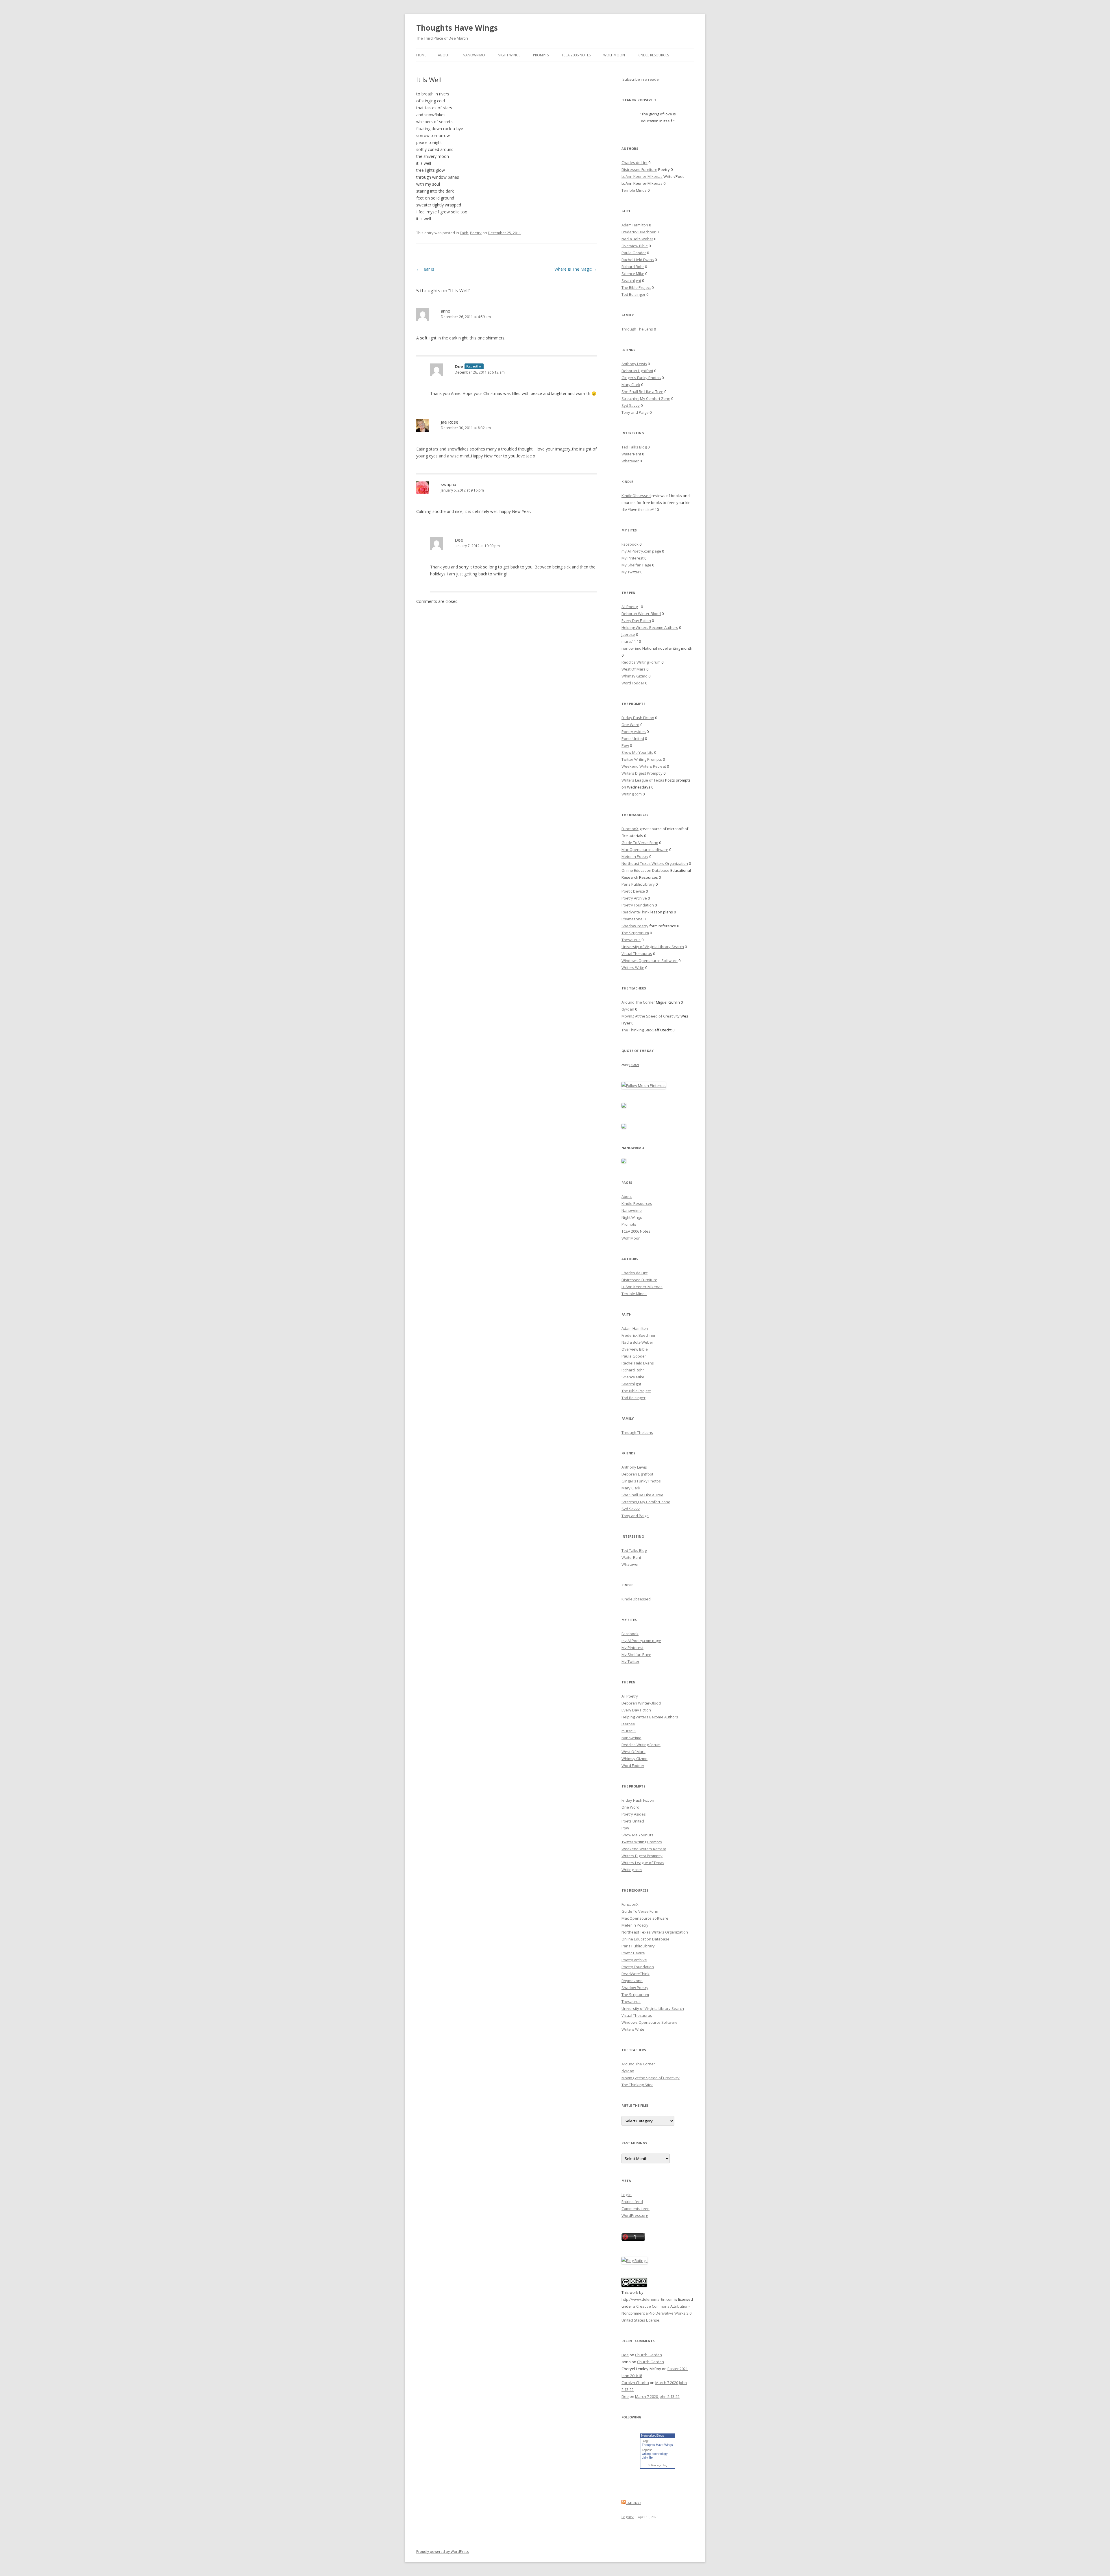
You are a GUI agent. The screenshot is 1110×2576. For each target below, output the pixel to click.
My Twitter (630, 572)
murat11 (629, 641)
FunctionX (630, 829)
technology (660, 2454)
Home (421, 55)
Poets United (633, 738)
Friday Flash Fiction (638, 718)
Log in (627, 2195)
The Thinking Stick (637, 1030)
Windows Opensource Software (650, 961)
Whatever (630, 461)
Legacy (628, 2517)
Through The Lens (637, 329)
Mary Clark (631, 385)
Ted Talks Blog (634, 447)
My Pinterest (632, 558)
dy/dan (628, 1009)
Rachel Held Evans (638, 260)
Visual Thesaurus (637, 954)
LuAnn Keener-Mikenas (642, 176)
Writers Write (633, 967)
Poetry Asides (634, 732)
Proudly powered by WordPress (443, 2552)
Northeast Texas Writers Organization (655, 863)
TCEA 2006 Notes (576, 55)
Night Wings (509, 55)
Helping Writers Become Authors (650, 627)
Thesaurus (631, 940)
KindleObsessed (636, 496)
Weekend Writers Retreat (644, 766)
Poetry (476, 233)
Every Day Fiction (636, 621)
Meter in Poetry (635, 856)
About (444, 55)
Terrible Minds (634, 190)
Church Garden (649, 2355)
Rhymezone (632, 919)
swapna (448, 484)
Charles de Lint (634, 162)
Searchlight (631, 280)
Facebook (630, 544)
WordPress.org (635, 2215)
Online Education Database (645, 870)
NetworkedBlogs (653, 2435)
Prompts (541, 55)
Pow (625, 745)
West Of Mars (633, 669)
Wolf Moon (614, 55)
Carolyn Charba (635, 2383)
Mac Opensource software (645, 850)
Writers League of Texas (643, 780)
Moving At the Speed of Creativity (651, 1016)
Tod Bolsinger (633, 294)
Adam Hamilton (635, 225)
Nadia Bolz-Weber (637, 239)
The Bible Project (636, 287)
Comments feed (636, 2208)
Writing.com (632, 794)
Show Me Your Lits (637, 752)
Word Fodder (633, 683)
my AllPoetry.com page (641, 551)
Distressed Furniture (639, 169)
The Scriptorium (635, 933)
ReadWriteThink (636, 912)
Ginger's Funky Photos (641, 378)
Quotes (634, 1065)
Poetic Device (633, 891)
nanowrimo (631, 648)
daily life (647, 2457)
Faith (464, 233)
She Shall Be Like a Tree (642, 392)
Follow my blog (658, 2465)
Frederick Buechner (639, 232)
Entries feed (632, 2202)
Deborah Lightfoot (637, 371)
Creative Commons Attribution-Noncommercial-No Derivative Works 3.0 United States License (656, 2313)
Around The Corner (638, 1002)
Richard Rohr (633, 267)
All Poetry (630, 607)
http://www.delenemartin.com (647, 2299)
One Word (630, 725)
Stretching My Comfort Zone (646, 398)
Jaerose (628, 634)
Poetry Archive (634, 898)
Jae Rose (450, 422)
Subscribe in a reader (641, 79)
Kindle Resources (653, 55)
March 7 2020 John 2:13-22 (657, 2396)
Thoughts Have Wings (457, 28)
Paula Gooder (634, 253)
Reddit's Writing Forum (641, 662)
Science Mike (633, 274)
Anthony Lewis (634, 364)
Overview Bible (635, 246)
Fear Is (425, 269)
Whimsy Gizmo (634, 676)
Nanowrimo (474, 55)
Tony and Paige (635, 412)
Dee (459, 366)
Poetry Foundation (638, 905)
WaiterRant (631, 454)
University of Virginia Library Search (653, 947)
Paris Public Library (638, 884)
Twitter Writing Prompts (642, 759)
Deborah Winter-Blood (641, 614)
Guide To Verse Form (640, 843)
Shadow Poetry (635, 926)
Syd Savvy (631, 405)
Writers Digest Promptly (642, 773)
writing (646, 2454)
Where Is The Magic (576, 269)
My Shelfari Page (636, 565)
